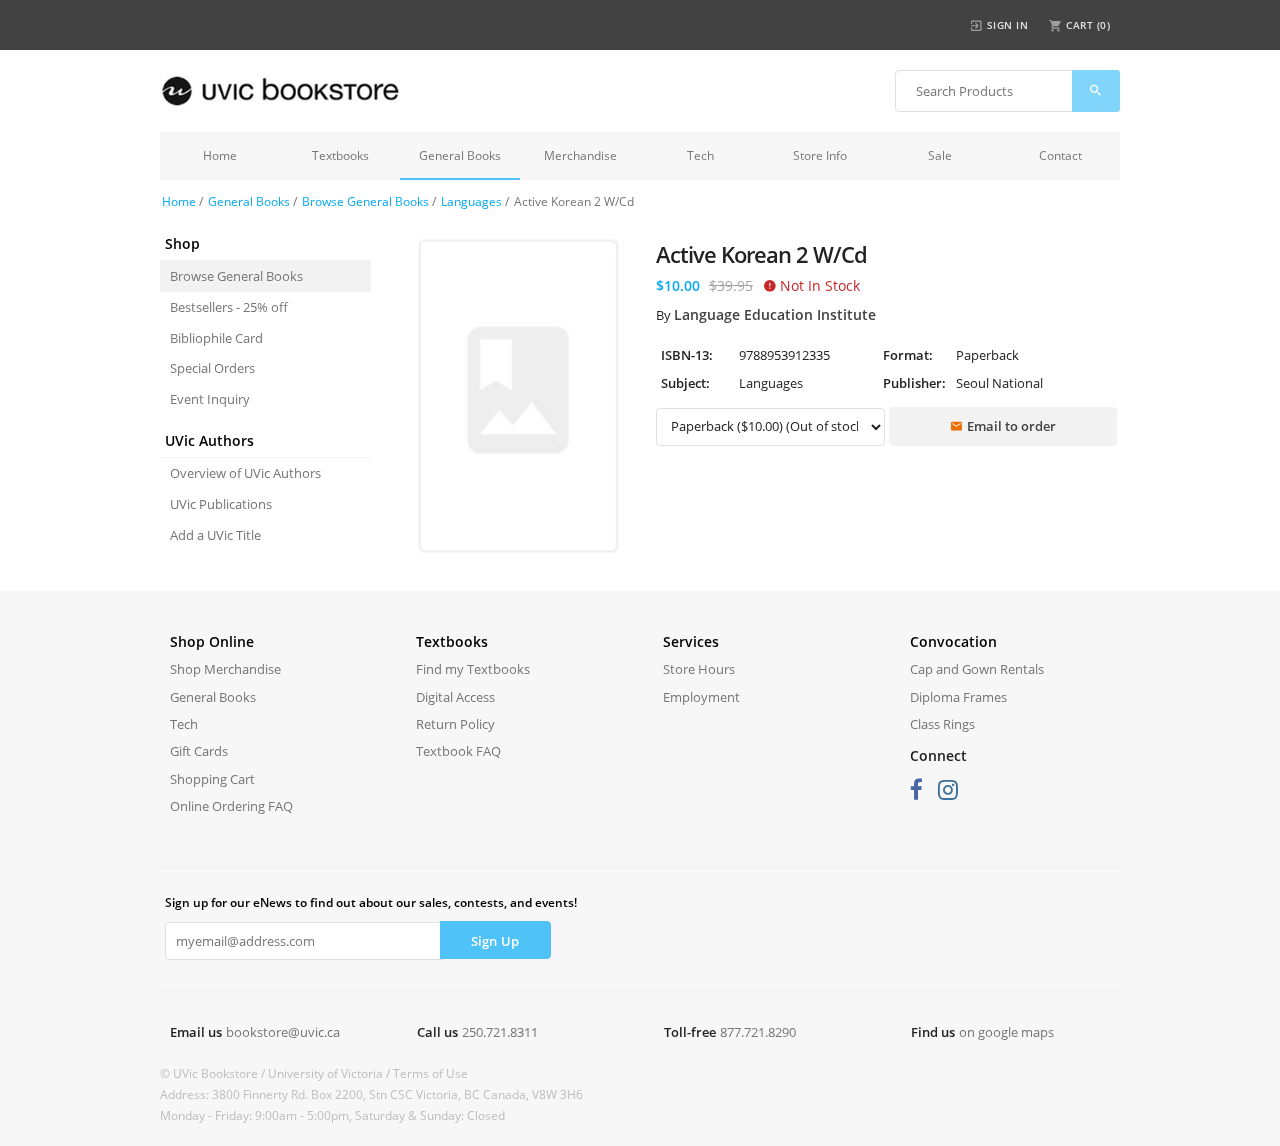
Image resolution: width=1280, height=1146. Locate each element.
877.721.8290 (758, 1032)
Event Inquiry (210, 399)
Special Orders (212, 368)
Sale (940, 155)
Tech (700, 155)
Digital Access (455, 697)
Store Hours (699, 669)
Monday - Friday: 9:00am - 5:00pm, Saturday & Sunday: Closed (332, 1115)
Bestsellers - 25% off (229, 307)
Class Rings (942, 724)
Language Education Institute (775, 314)
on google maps (1006, 1032)
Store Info (820, 155)
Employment (701, 697)
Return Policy (455, 724)
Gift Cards (199, 751)
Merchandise (580, 155)
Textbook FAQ (458, 751)
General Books (460, 155)
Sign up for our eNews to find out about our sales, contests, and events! (371, 902)
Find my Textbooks (473, 669)
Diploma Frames (958, 697)
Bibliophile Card (216, 338)
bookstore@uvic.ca (283, 1032)
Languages (471, 201)
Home (220, 155)
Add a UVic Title (215, 535)
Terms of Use (430, 1073)
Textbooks (340, 155)
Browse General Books (365, 201)
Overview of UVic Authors (245, 473)
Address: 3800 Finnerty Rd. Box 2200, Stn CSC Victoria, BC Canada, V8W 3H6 (371, 1094)
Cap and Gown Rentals (977, 669)
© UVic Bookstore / (214, 1073)
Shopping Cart (212, 779)
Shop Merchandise (225, 669)
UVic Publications (221, 504)
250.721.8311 (500, 1032)
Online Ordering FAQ (231, 806)
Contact (1060, 155)
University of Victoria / (330, 1073)
